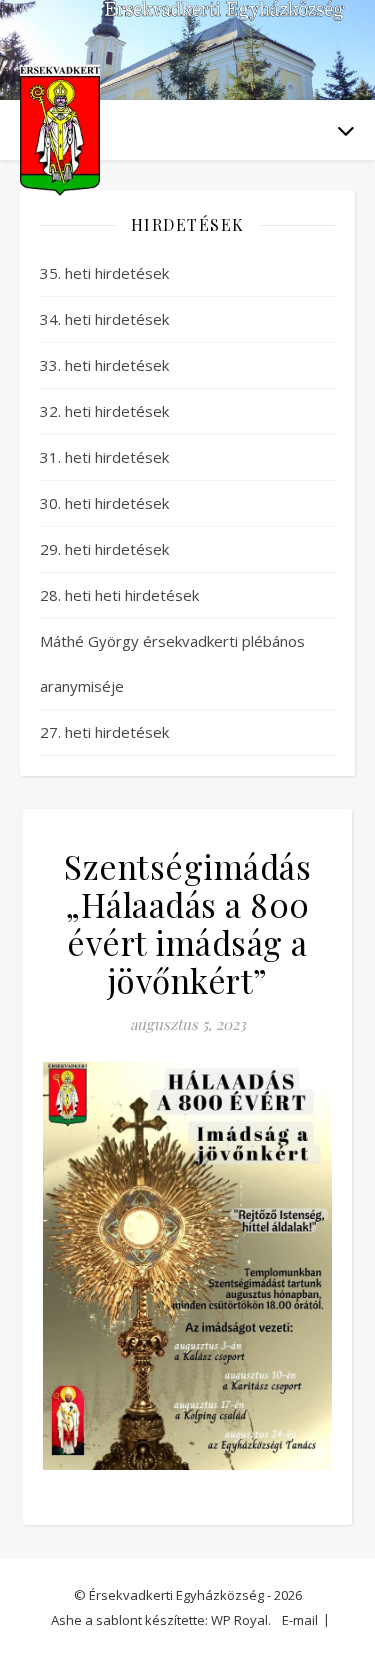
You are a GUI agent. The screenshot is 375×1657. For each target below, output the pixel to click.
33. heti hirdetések (104, 365)
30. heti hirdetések (104, 503)
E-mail (300, 1620)
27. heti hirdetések (104, 732)
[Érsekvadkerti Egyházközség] (60, 130)
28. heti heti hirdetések (119, 595)
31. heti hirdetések (104, 457)
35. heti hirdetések (104, 273)
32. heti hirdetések (104, 411)
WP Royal (239, 1620)
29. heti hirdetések (104, 549)
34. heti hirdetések (104, 319)
